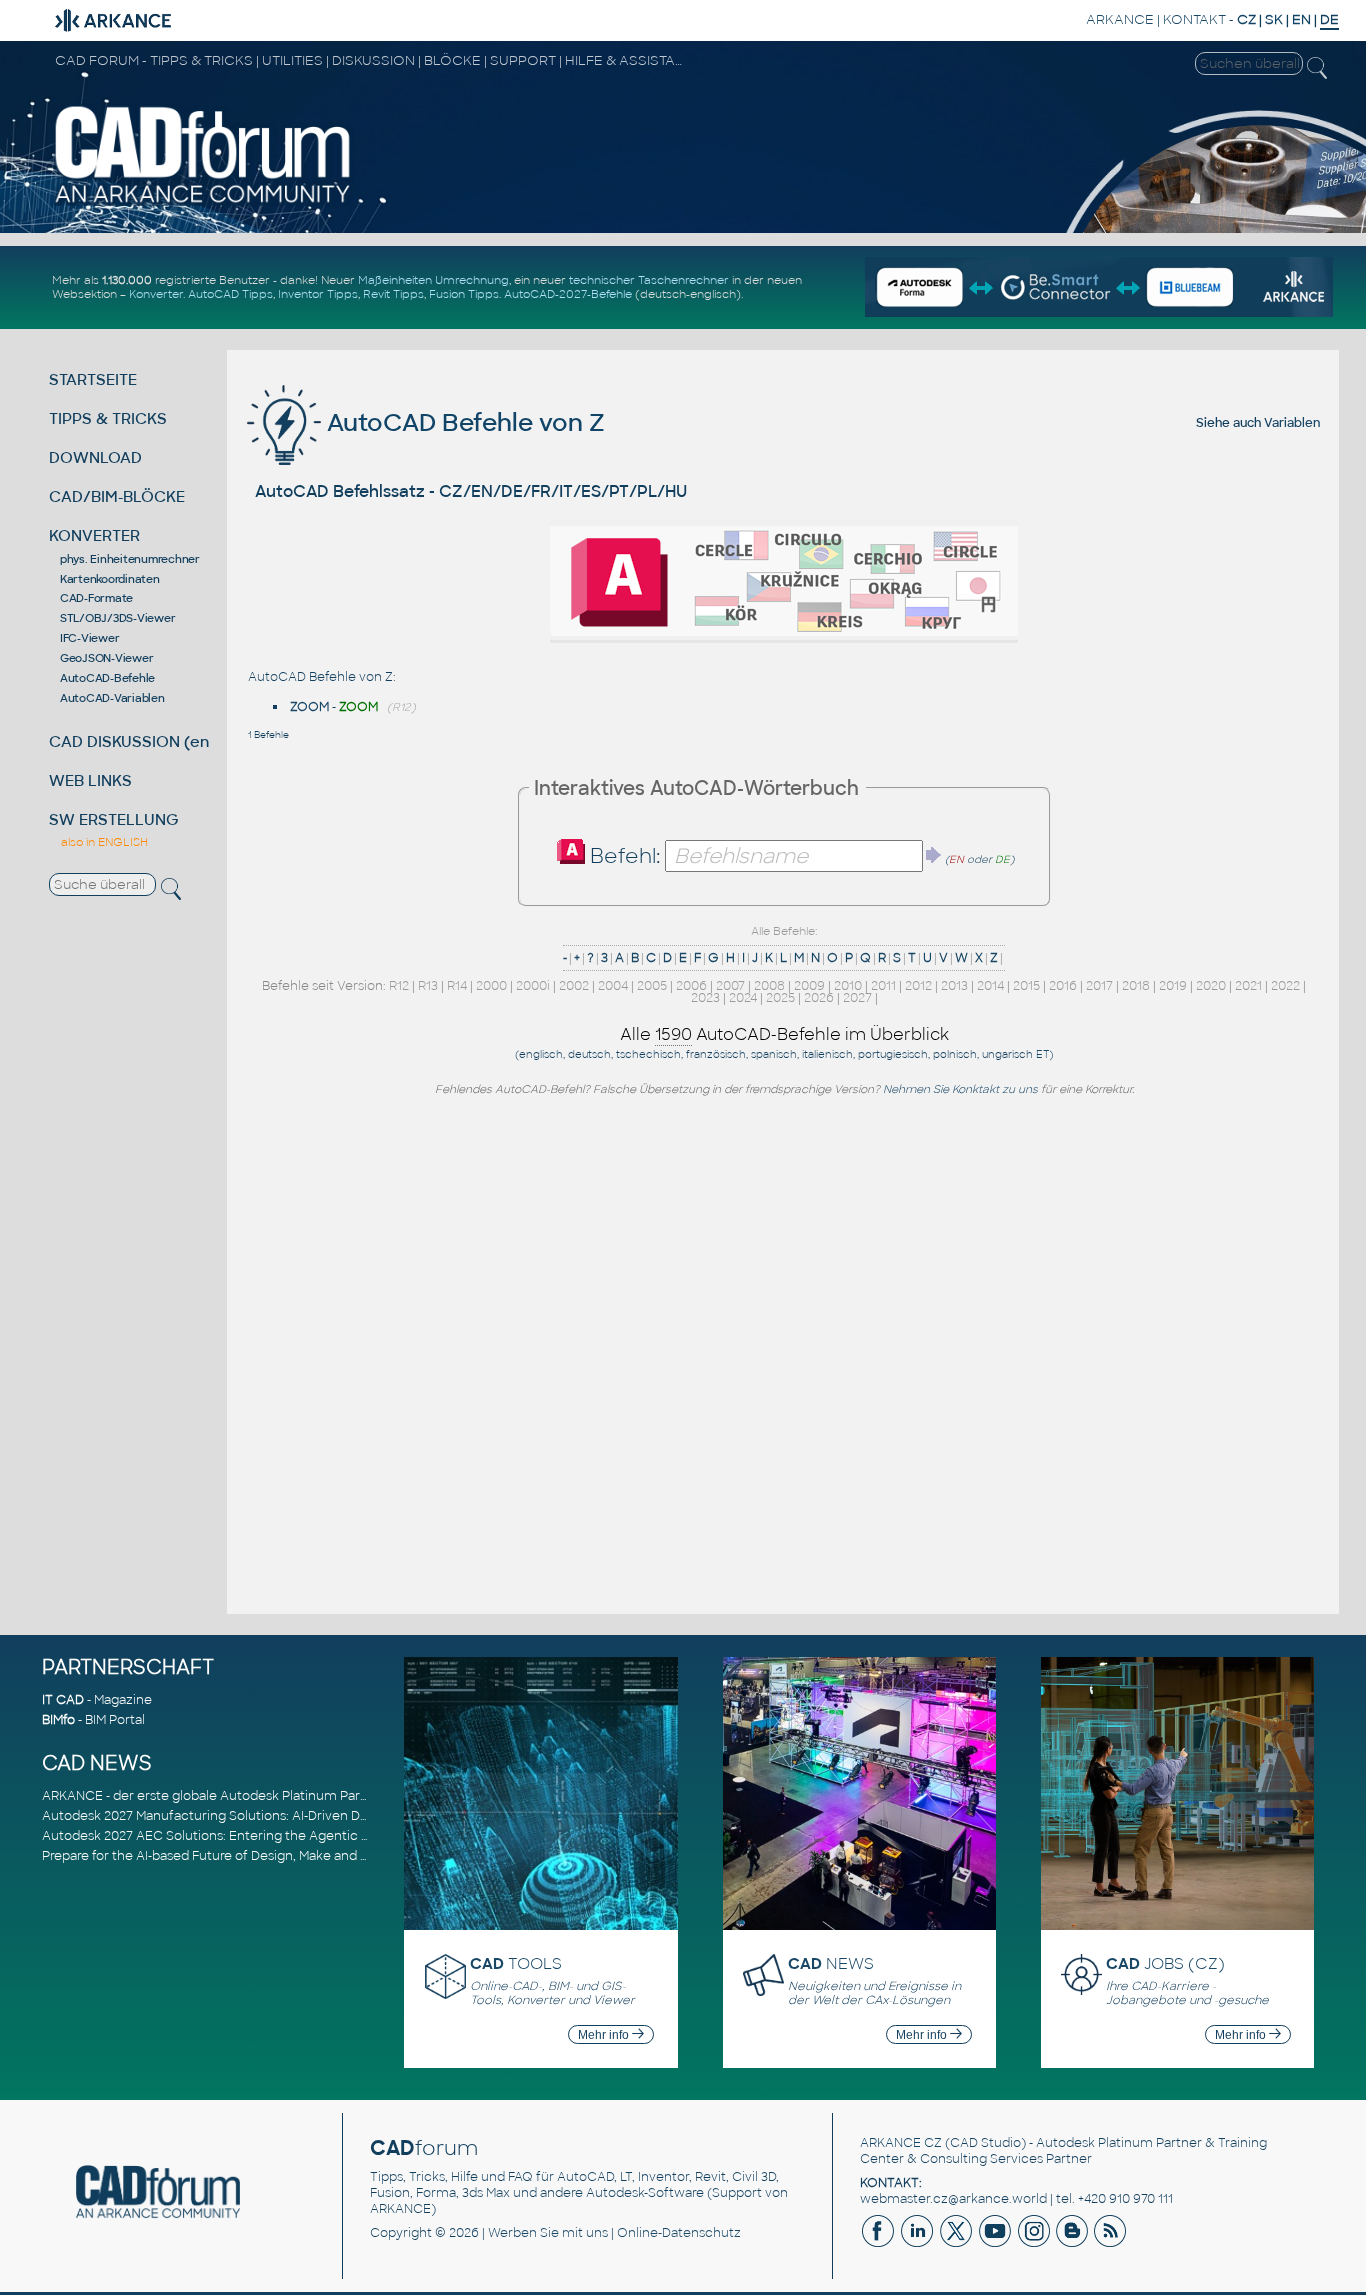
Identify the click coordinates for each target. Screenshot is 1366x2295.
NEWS (831, 1963)
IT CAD (63, 1700)
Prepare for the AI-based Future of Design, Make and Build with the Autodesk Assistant (303, 1856)
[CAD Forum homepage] (203, 202)
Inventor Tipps (318, 294)
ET (1042, 1054)
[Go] (934, 855)
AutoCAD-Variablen (112, 698)
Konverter (156, 294)
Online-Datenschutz (679, 2233)
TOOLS (516, 1963)
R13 (428, 986)
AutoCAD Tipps (230, 294)
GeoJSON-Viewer (107, 658)
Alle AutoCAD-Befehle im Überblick (784, 1034)
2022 (1285, 986)
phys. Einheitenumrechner (130, 559)
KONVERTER (94, 535)
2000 (491, 986)
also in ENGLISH (104, 842)
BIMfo (58, 1720)
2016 (1063, 986)
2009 (809, 986)
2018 (1136, 986)
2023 (705, 998)
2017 (1099, 986)
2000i (533, 986)
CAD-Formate (96, 598)
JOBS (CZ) (1165, 1963)
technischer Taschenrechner (649, 280)
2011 (883, 986)
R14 (457, 986)
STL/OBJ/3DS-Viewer (118, 618)
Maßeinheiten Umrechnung (433, 280)
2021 (1248, 986)
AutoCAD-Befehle (107, 678)
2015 (1026, 986)
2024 (743, 998)
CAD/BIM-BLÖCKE (117, 496)
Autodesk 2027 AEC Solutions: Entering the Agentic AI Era (219, 1836)
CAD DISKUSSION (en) (132, 741)
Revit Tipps (393, 294)
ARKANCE (1120, 19)
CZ (1246, 19)
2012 (918, 986)
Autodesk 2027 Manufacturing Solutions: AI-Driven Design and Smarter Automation (296, 1816)
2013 (954, 986)
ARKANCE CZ (901, 2143)
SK (1274, 19)
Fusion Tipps (464, 294)
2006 (691, 986)
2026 (819, 998)
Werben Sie (523, 2233)
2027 (857, 998)
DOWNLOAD (95, 457)
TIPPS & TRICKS (108, 418)
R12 (399, 986)
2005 (652, 986)
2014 (990, 986)
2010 (848, 986)
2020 (1211, 986)
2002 (574, 986)
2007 (730, 986)
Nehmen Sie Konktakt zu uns (960, 1089)
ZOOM (309, 707)
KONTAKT (1194, 19)
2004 (613, 986)
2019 (1173, 986)
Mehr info (605, 2035)
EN (1301, 19)
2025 (780, 998)
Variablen (1292, 423)
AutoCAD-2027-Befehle (568, 294)
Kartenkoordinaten (110, 579)
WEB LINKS (90, 780)
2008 (769, 986)
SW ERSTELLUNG (114, 819)
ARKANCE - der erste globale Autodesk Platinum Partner (214, 1796)
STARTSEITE (93, 379)
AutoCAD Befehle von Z (463, 422)
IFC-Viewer (90, 638)
